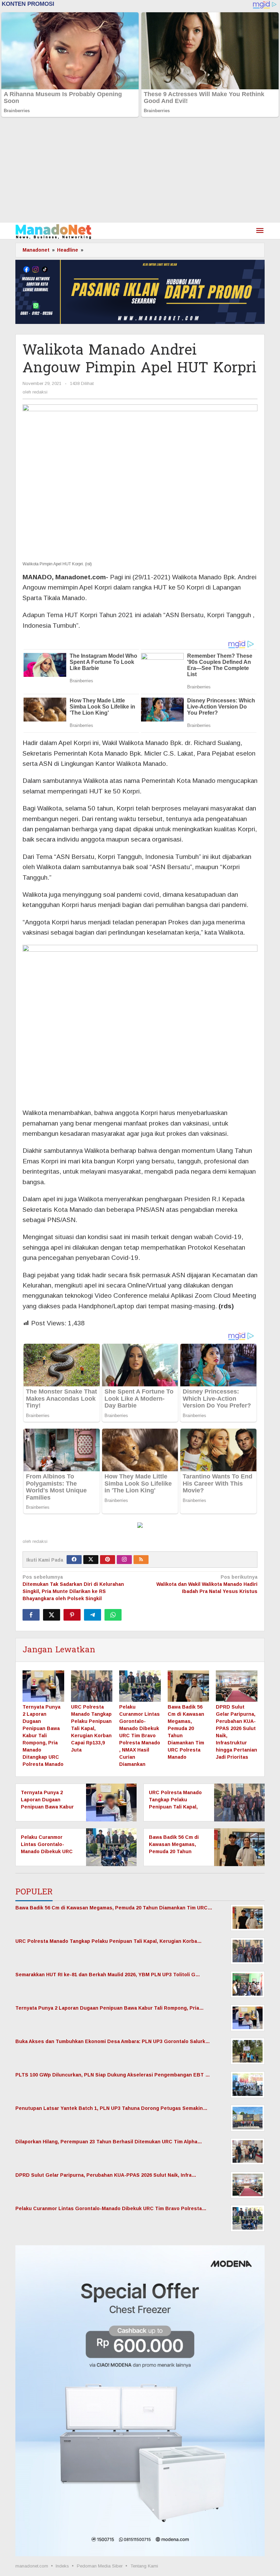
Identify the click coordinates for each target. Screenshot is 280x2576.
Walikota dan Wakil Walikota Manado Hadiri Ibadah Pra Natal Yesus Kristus (207, 1584)
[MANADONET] (53, 231)
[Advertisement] (140, 172)
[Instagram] (124, 1560)
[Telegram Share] (93, 1615)
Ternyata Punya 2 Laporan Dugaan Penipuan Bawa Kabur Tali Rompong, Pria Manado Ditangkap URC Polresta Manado (43, 1736)
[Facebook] (74, 1560)
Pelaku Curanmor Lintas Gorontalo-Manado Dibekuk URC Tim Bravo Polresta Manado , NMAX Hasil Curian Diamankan (140, 1736)
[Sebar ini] (31, 1615)
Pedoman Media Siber (100, 2566)
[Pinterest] (108, 1560)
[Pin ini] (72, 1615)
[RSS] (141, 1560)
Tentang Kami (144, 2566)
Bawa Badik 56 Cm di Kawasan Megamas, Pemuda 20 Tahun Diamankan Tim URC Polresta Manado (174, 1851)
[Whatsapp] (113, 1615)
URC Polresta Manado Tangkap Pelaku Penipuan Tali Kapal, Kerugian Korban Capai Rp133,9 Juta (91, 1728)
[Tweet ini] (52, 1615)
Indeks (62, 2566)
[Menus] (260, 231)
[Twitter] (91, 1560)
